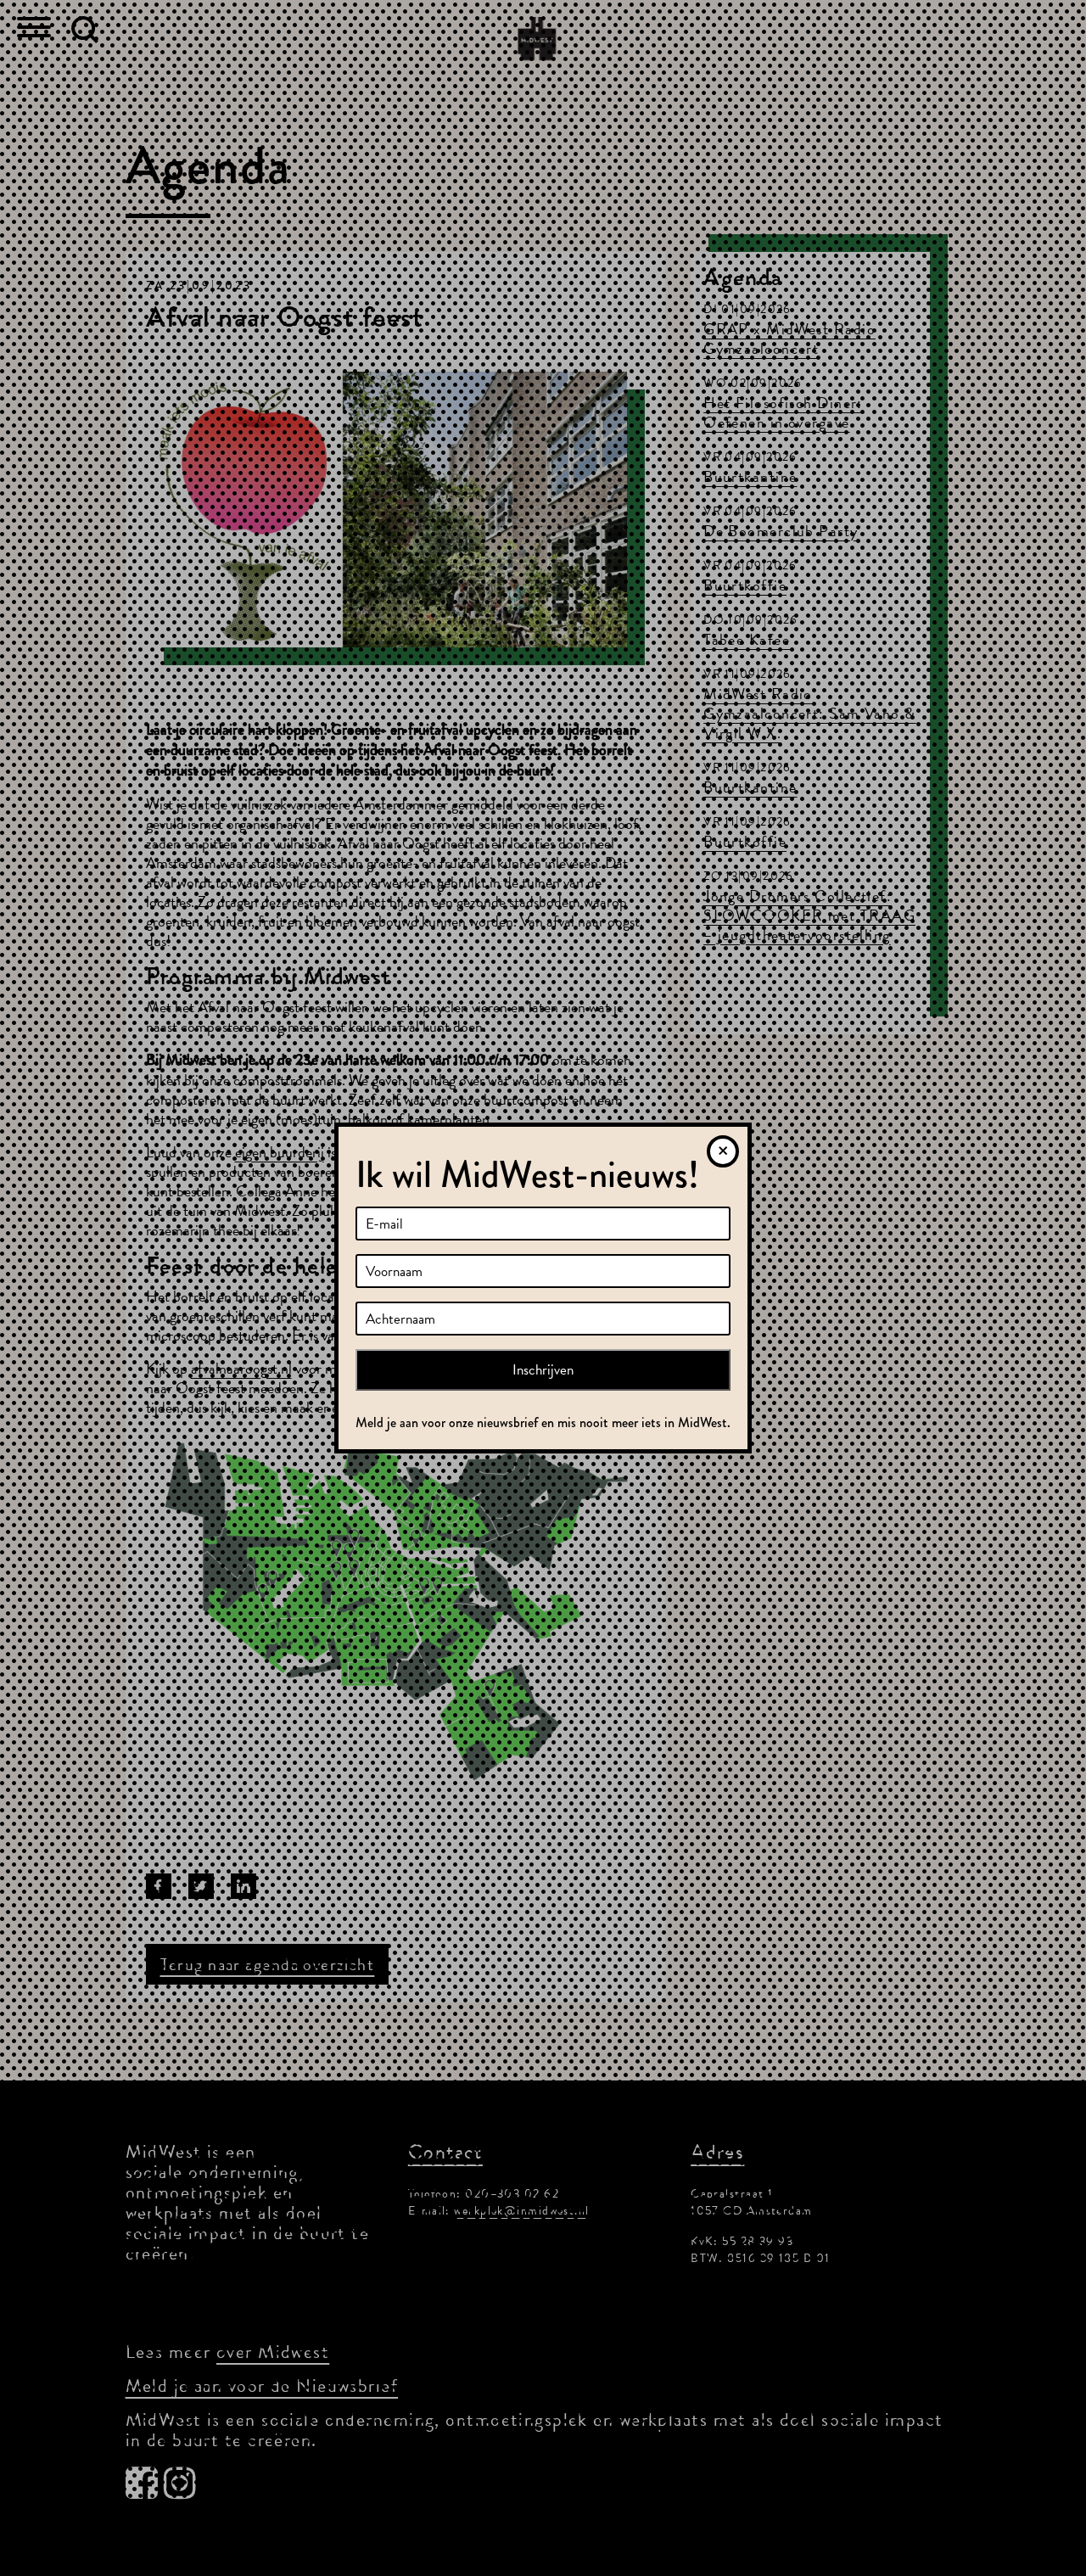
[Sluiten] (723, 1151)
